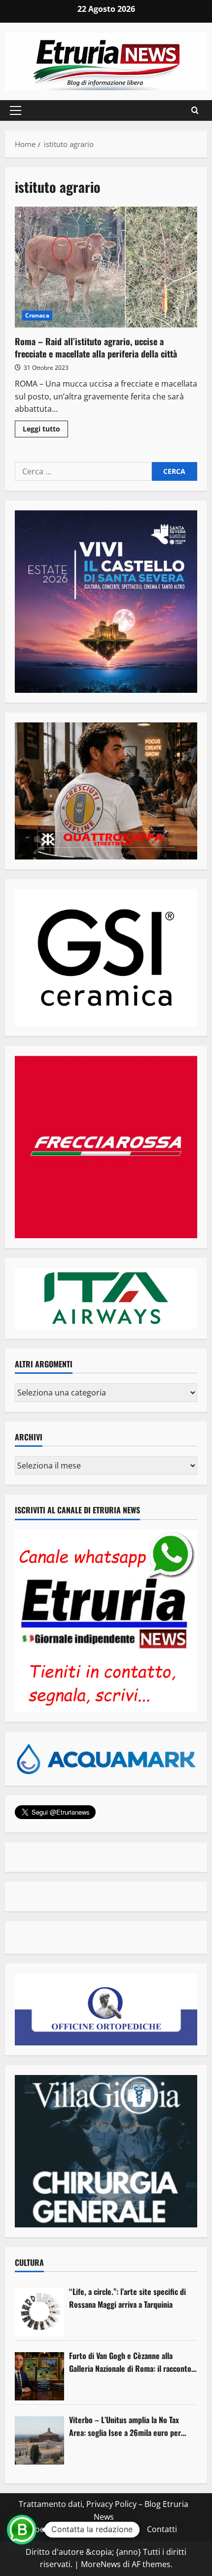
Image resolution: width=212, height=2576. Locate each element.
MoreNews (101, 2564)
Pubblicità (122, 2529)
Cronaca (37, 315)
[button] (16, 110)
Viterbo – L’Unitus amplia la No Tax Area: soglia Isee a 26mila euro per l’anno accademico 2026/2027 (125, 2426)
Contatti (162, 2529)
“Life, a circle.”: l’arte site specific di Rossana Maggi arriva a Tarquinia (127, 2298)
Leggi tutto (45, 430)
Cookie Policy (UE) (63, 2529)
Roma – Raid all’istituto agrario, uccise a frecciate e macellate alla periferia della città (106, 268)
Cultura (29, 2262)
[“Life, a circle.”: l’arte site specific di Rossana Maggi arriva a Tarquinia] (39, 2312)
